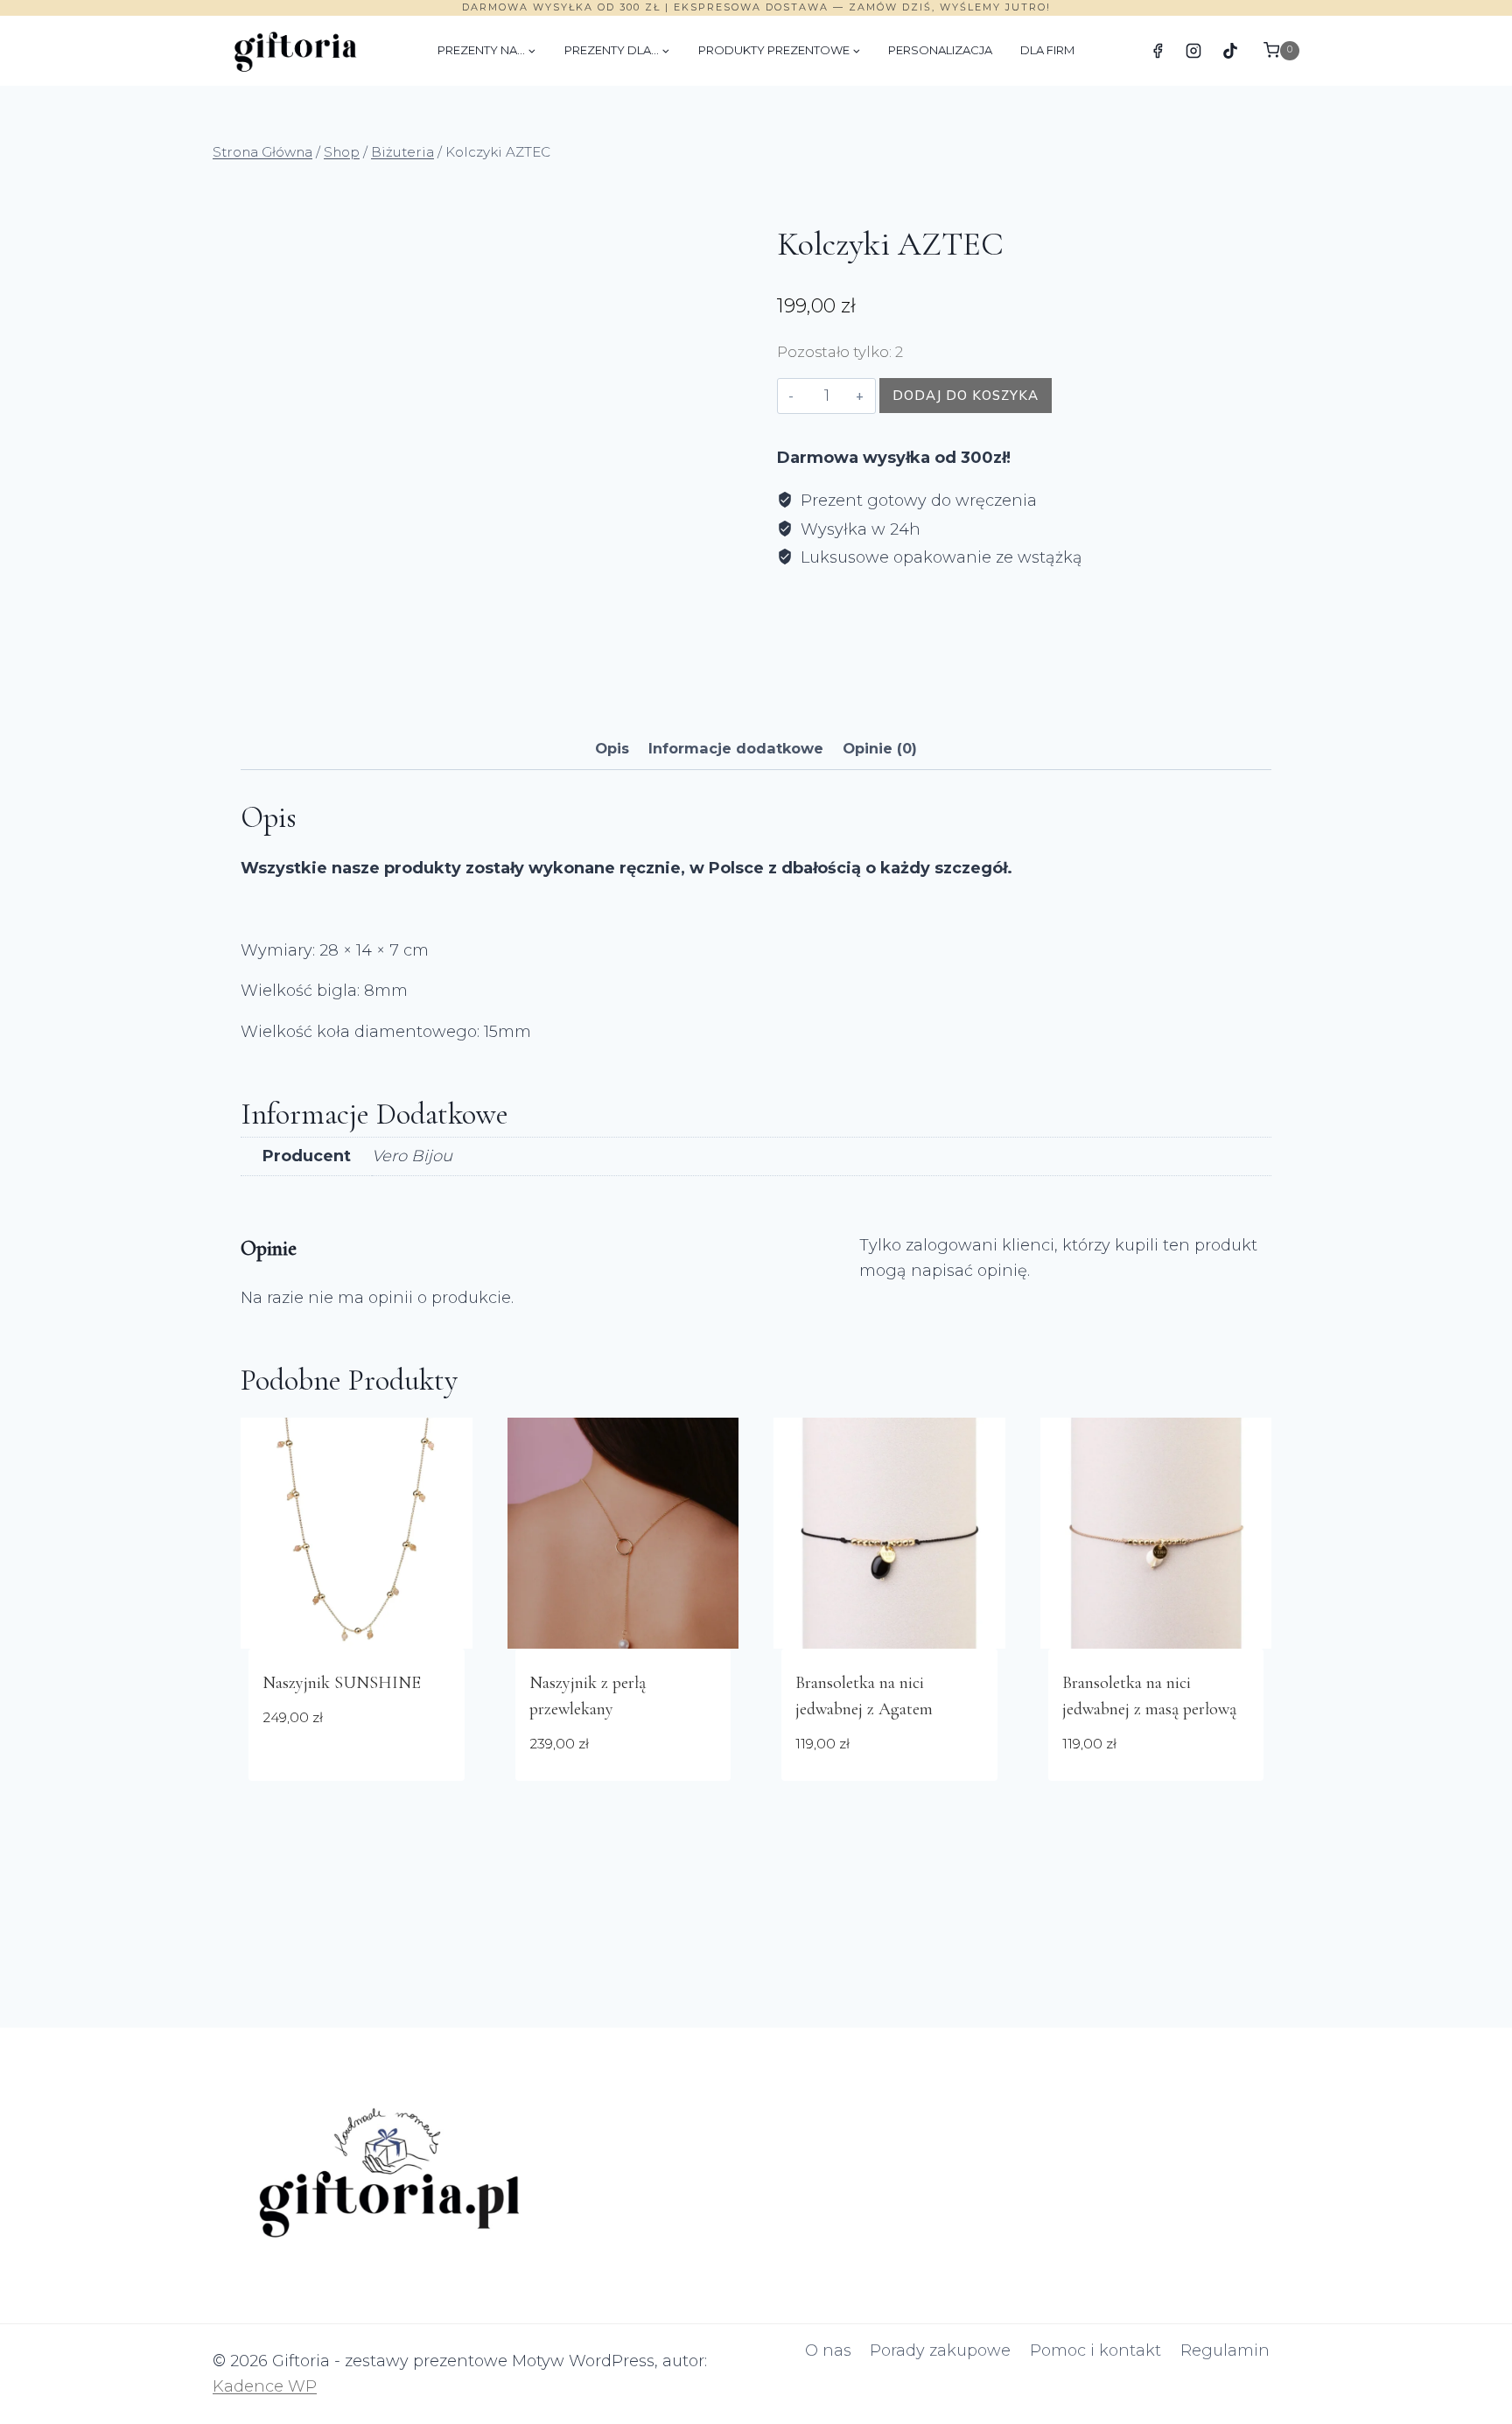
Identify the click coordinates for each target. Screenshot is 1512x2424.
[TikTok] (1230, 51)
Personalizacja (940, 50)
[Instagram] (1193, 51)
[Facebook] (1158, 51)
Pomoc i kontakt (1095, 2350)
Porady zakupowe (940, 2350)
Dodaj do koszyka (966, 395)
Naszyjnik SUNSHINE (342, 1683)
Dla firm (1047, 50)
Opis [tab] (612, 748)
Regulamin (1225, 2350)
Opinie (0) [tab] (880, 748)
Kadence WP (265, 2386)
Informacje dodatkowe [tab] (736, 748)
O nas (828, 2350)
